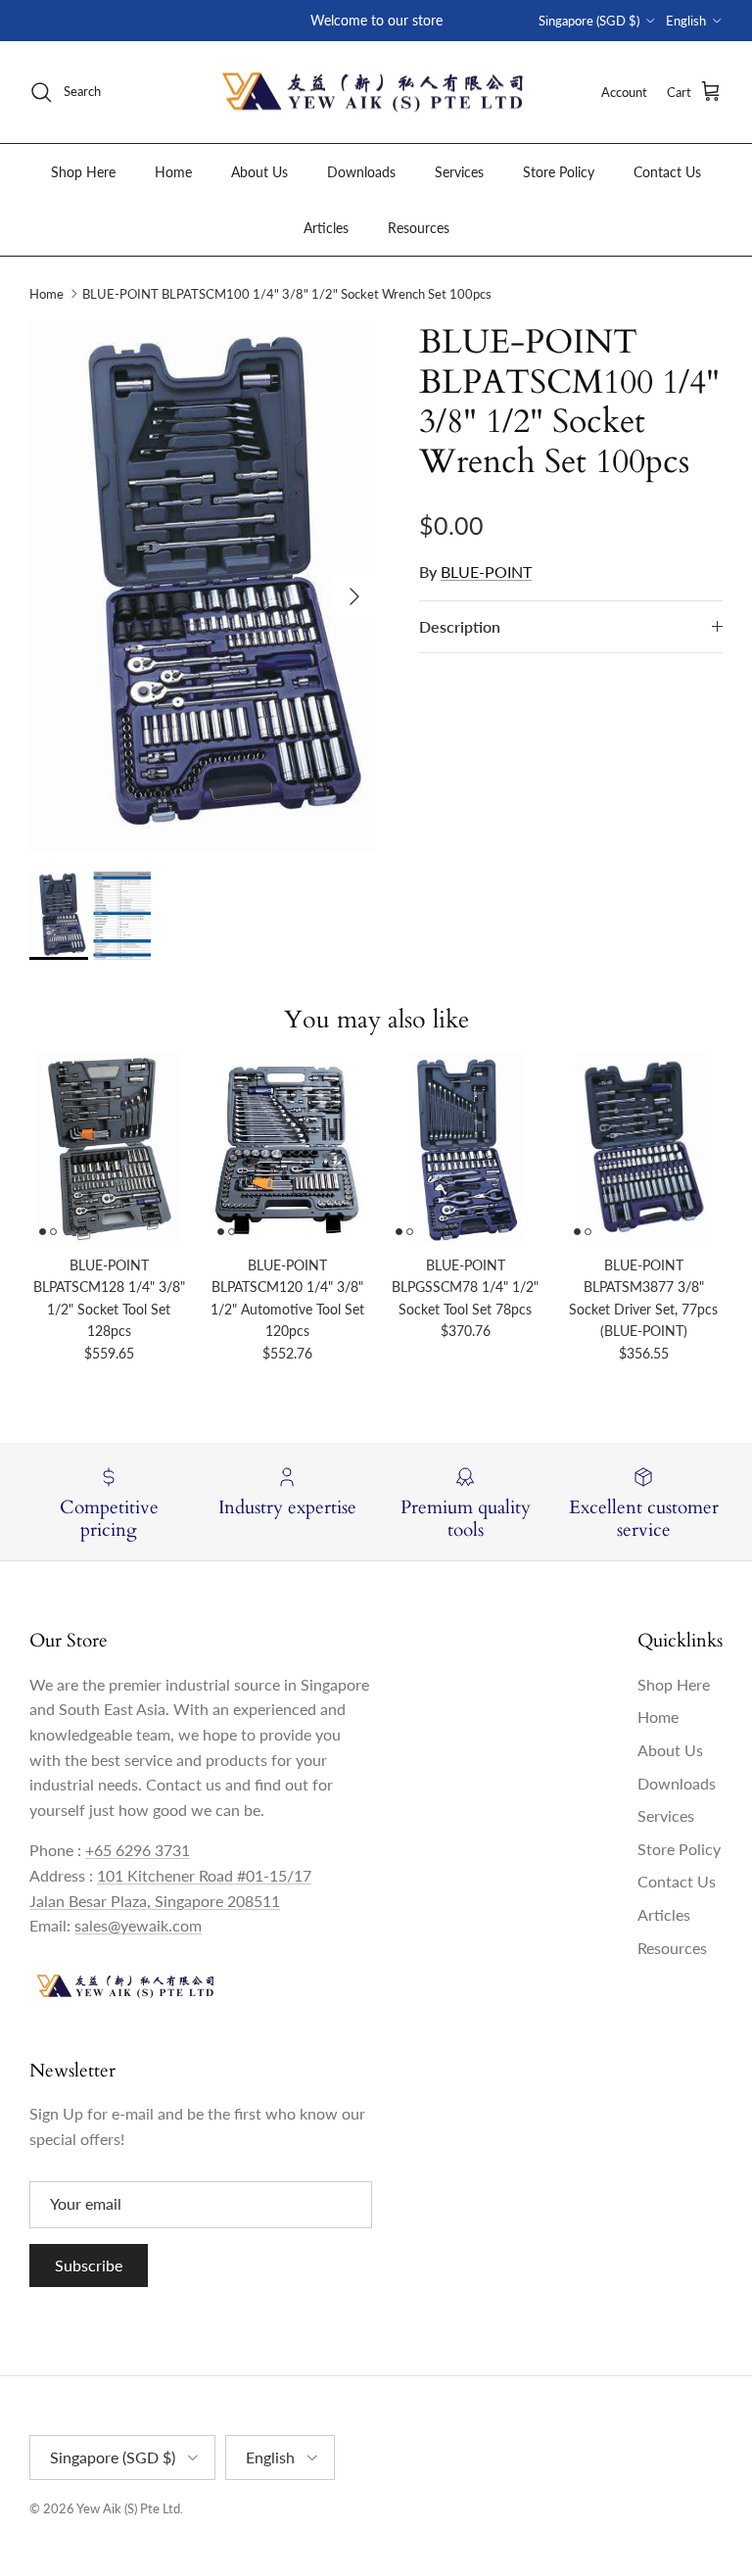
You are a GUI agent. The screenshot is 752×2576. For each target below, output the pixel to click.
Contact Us (667, 172)
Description (460, 626)
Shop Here (83, 172)
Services (459, 172)
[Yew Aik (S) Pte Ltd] (376, 93)
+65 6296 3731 (138, 1850)
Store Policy (559, 172)
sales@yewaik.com (138, 1925)
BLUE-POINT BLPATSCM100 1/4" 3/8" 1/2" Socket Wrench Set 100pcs (287, 294)
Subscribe (89, 2265)
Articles (326, 228)
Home (173, 172)
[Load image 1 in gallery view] (203, 587)
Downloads (361, 172)
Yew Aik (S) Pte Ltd (128, 2508)
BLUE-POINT (486, 572)
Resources (419, 228)
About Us (259, 172)
